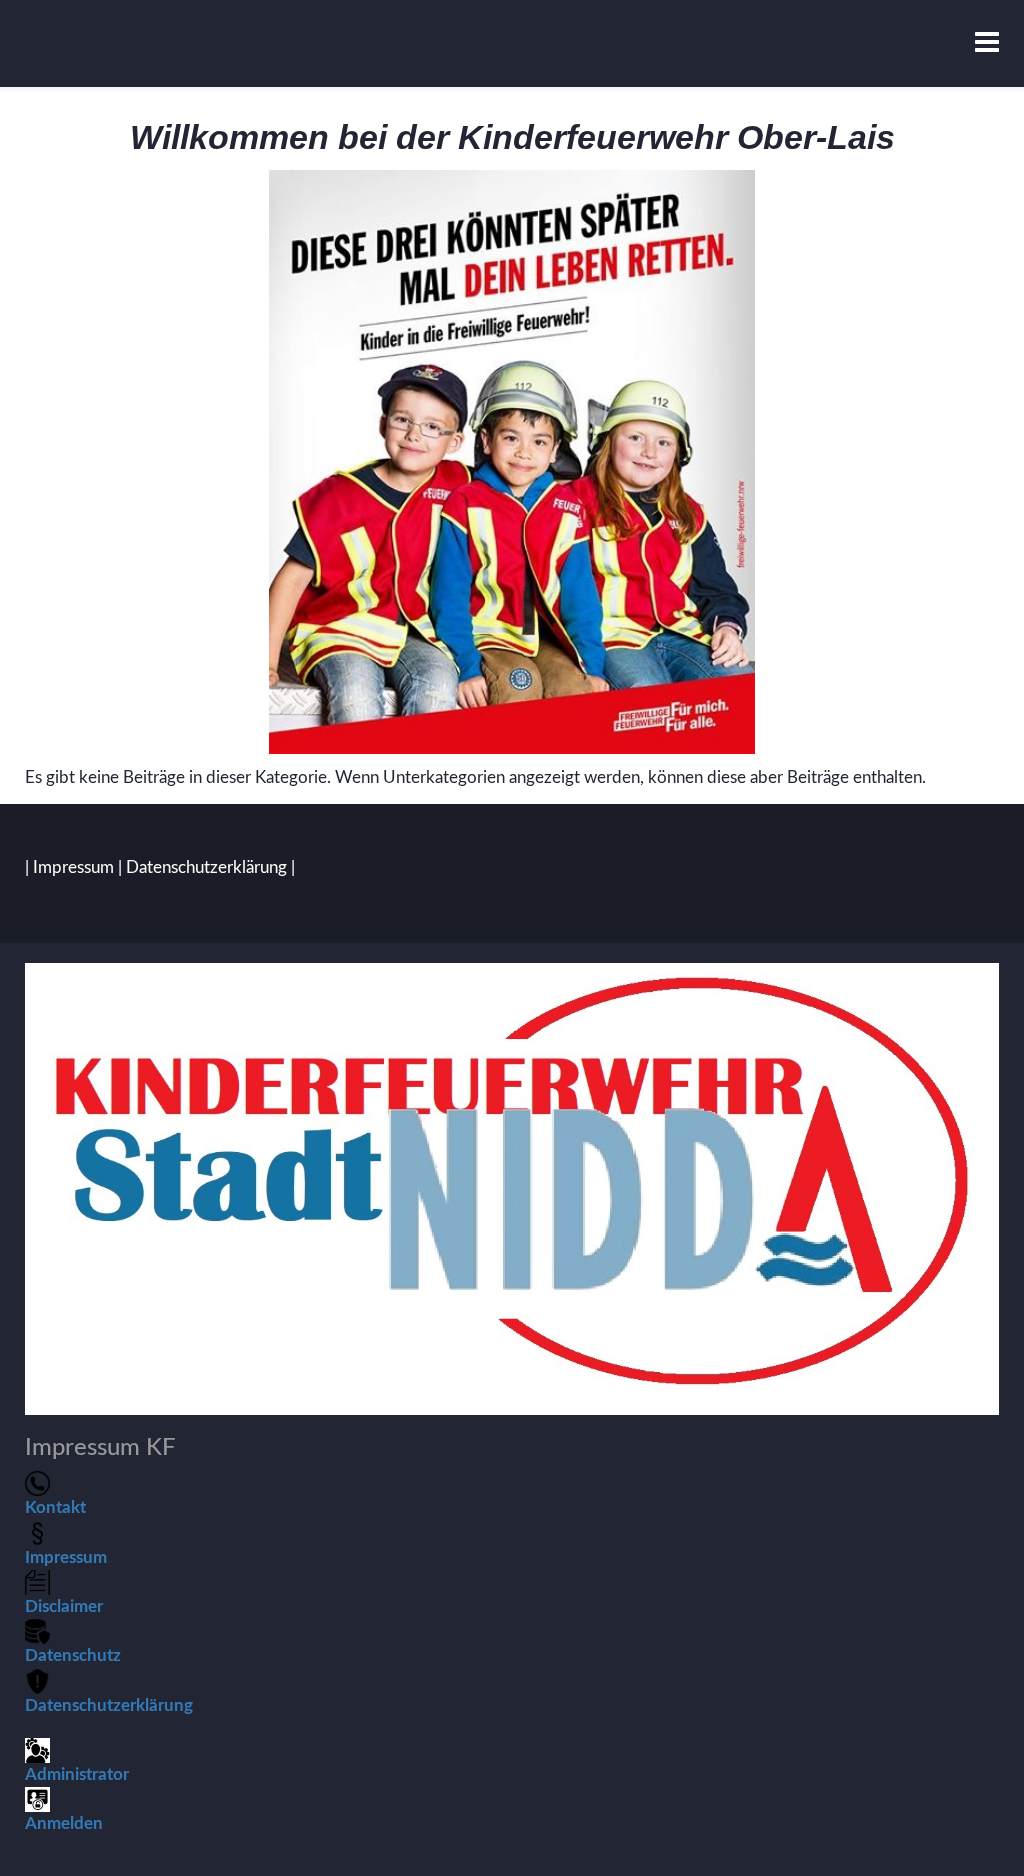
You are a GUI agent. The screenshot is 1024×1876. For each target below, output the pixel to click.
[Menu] (987, 43)
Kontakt (55, 1507)
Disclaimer (64, 1606)
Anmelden (64, 1823)
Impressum (73, 867)
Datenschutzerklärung (206, 867)
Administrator (77, 1774)
